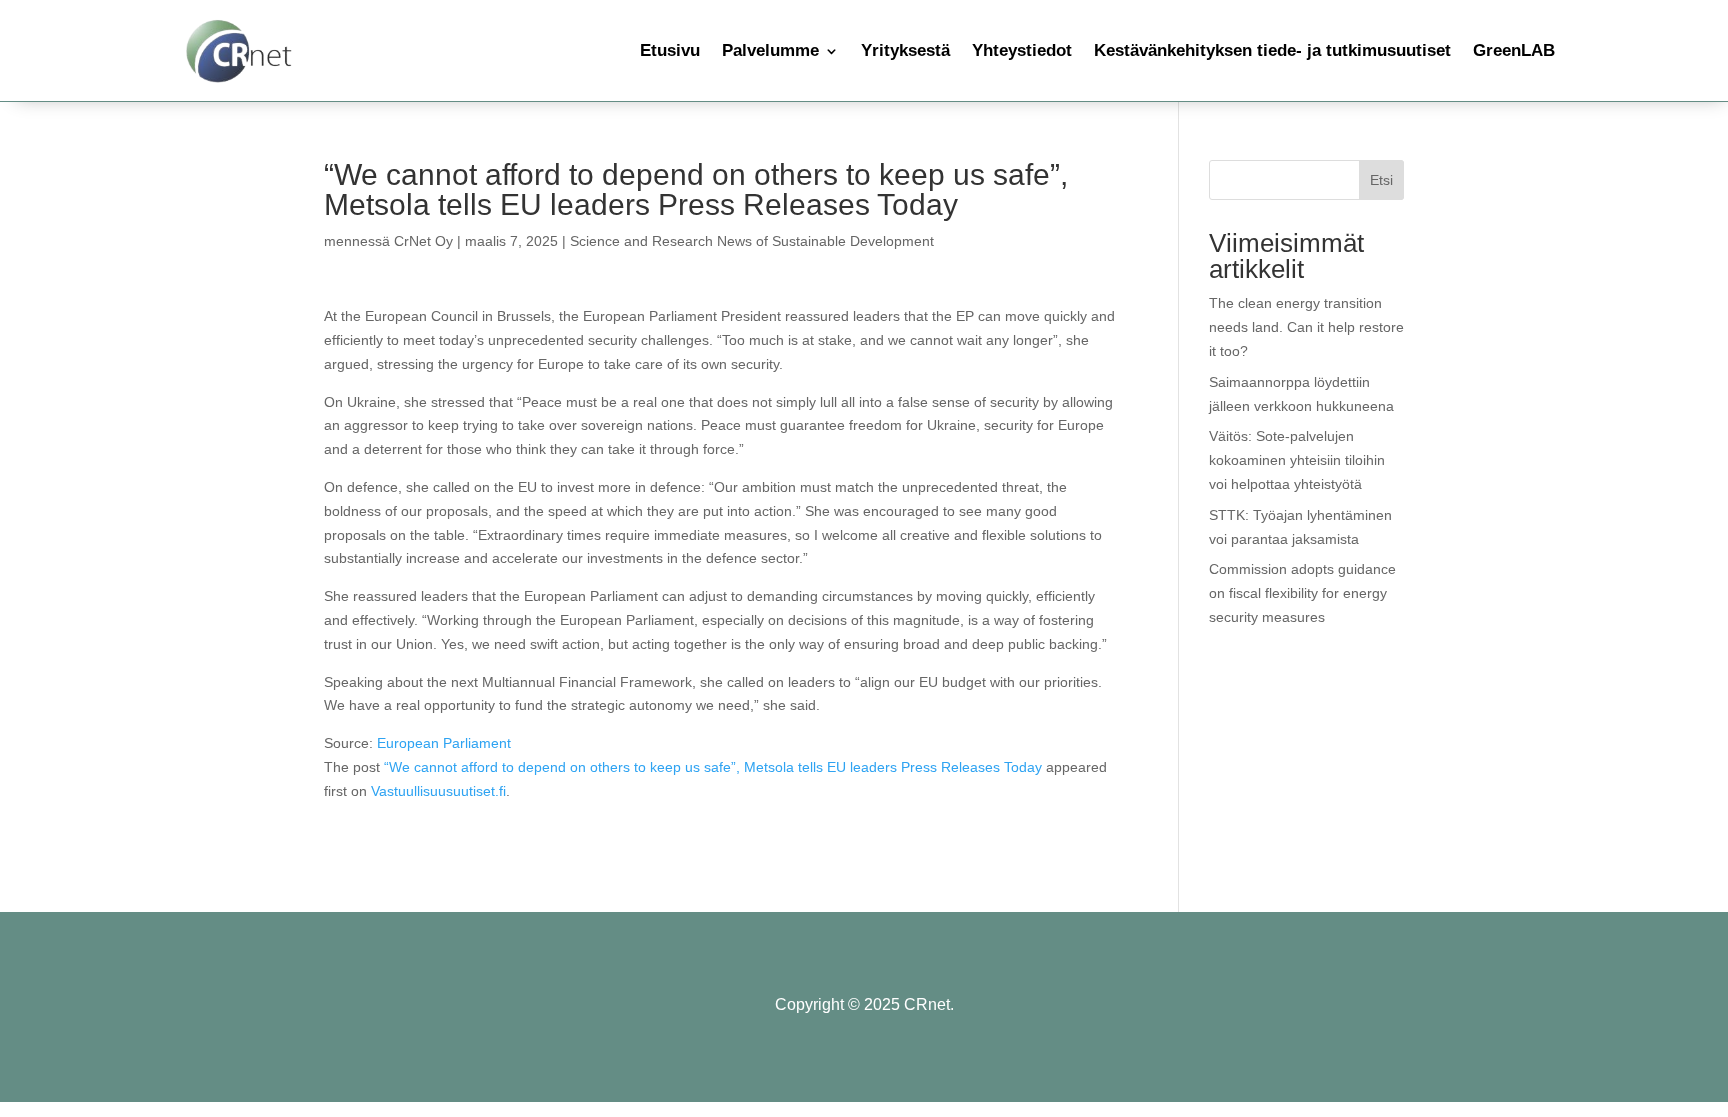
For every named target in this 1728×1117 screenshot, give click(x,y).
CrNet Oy (423, 241)
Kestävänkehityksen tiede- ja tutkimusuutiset (1272, 50)
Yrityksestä (905, 50)
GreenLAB (1514, 50)
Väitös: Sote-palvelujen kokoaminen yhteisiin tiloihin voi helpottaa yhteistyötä (1297, 460)
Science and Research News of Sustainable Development (752, 241)
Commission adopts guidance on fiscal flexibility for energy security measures (1302, 593)
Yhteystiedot (1022, 50)
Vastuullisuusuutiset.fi (438, 791)
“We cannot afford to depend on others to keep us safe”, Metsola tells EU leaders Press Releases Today (713, 767)
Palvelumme (770, 50)
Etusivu (670, 50)
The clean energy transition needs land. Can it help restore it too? (1306, 327)
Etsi (1381, 180)
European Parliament (444, 743)
